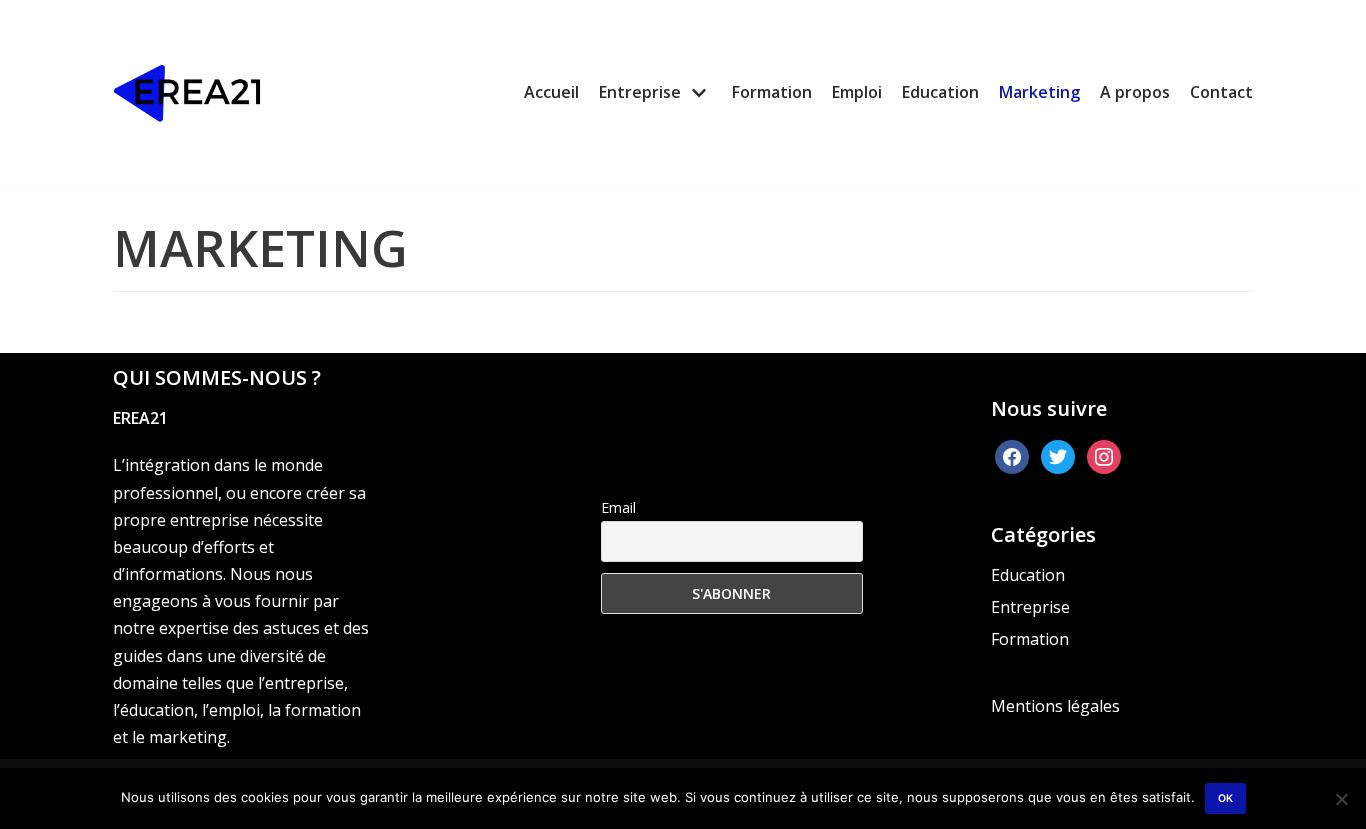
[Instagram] (1104, 455)
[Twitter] (1058, 455)
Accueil (551, 92)
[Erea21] (188, 93)
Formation (772, 92)
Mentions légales (1055, 706)
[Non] (1341, 799)
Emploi (857, 92)
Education (940, 92)
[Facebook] (1012, 455)
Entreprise (1030, 607)
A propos (1135, 92)
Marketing (1039, 92)
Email (618, 507)
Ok (1225, 798)
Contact (1221, 92)
